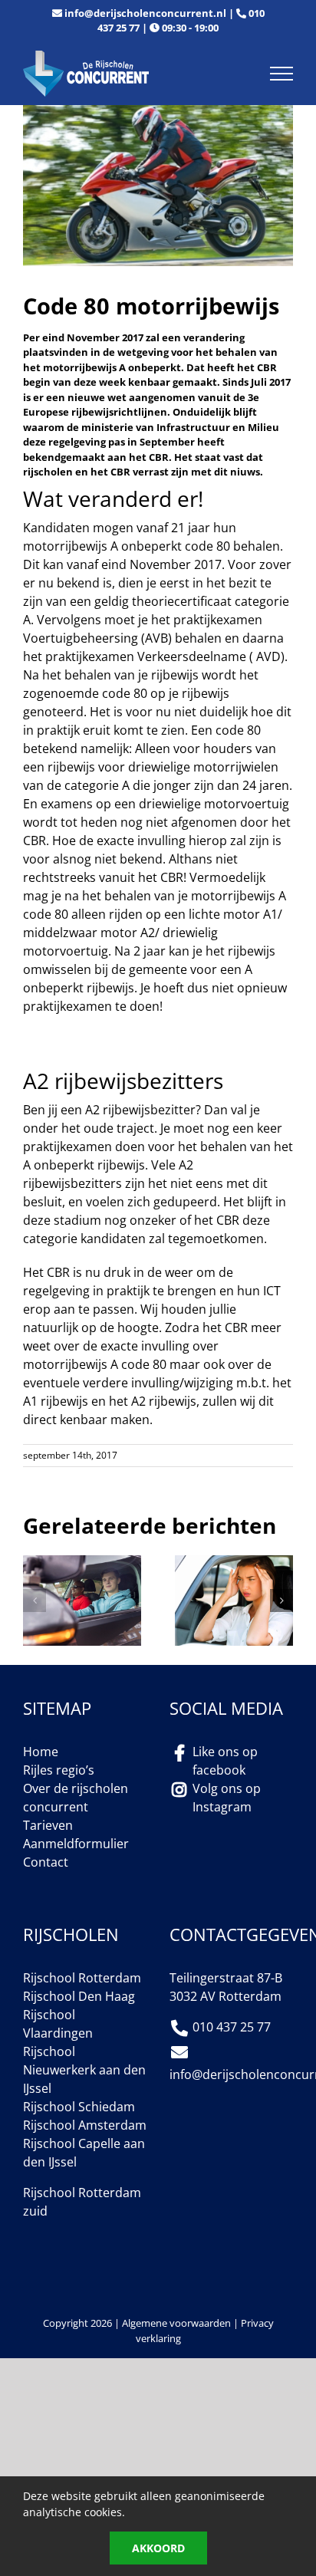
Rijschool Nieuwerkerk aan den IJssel (84, 2070)
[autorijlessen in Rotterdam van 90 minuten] (82, 1564)
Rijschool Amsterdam (85, 2125)
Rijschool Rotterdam (82, 1978)
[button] (35, 1601)
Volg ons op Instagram (227, 1798)
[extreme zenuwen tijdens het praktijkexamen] (234, 1564)
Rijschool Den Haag (79, 1996)
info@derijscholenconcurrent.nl (145, 13)
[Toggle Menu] (282, 74)
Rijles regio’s (59, 1770)
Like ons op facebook (225, 1761)
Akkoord (158, 2548)
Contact (46, 1862)
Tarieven (48, 1825)
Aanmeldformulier (76, 1844)
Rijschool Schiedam (79, 2107)
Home (41, 1752)
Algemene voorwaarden (176, 2323)
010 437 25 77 (232, 2027)
